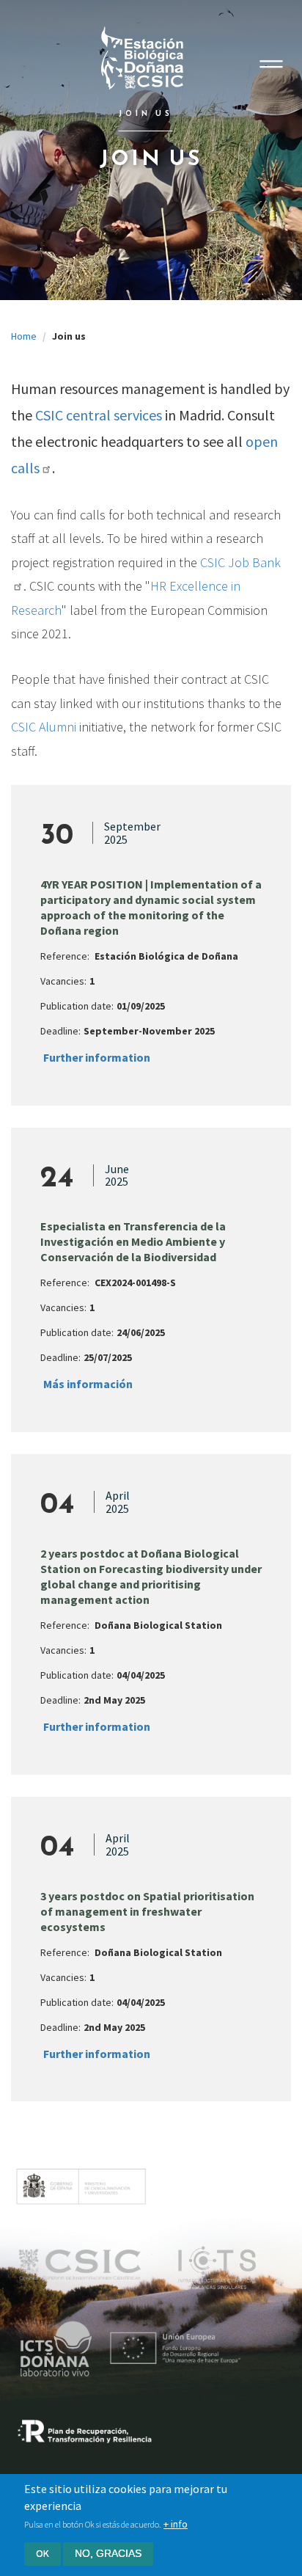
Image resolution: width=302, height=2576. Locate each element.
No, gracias (108, 2553)
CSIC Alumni (44, 727)
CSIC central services (99, 415)
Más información (88, 1384)
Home (24, 336)
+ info (176, 2524)
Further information (97, 1057)
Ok (43, 2553)
